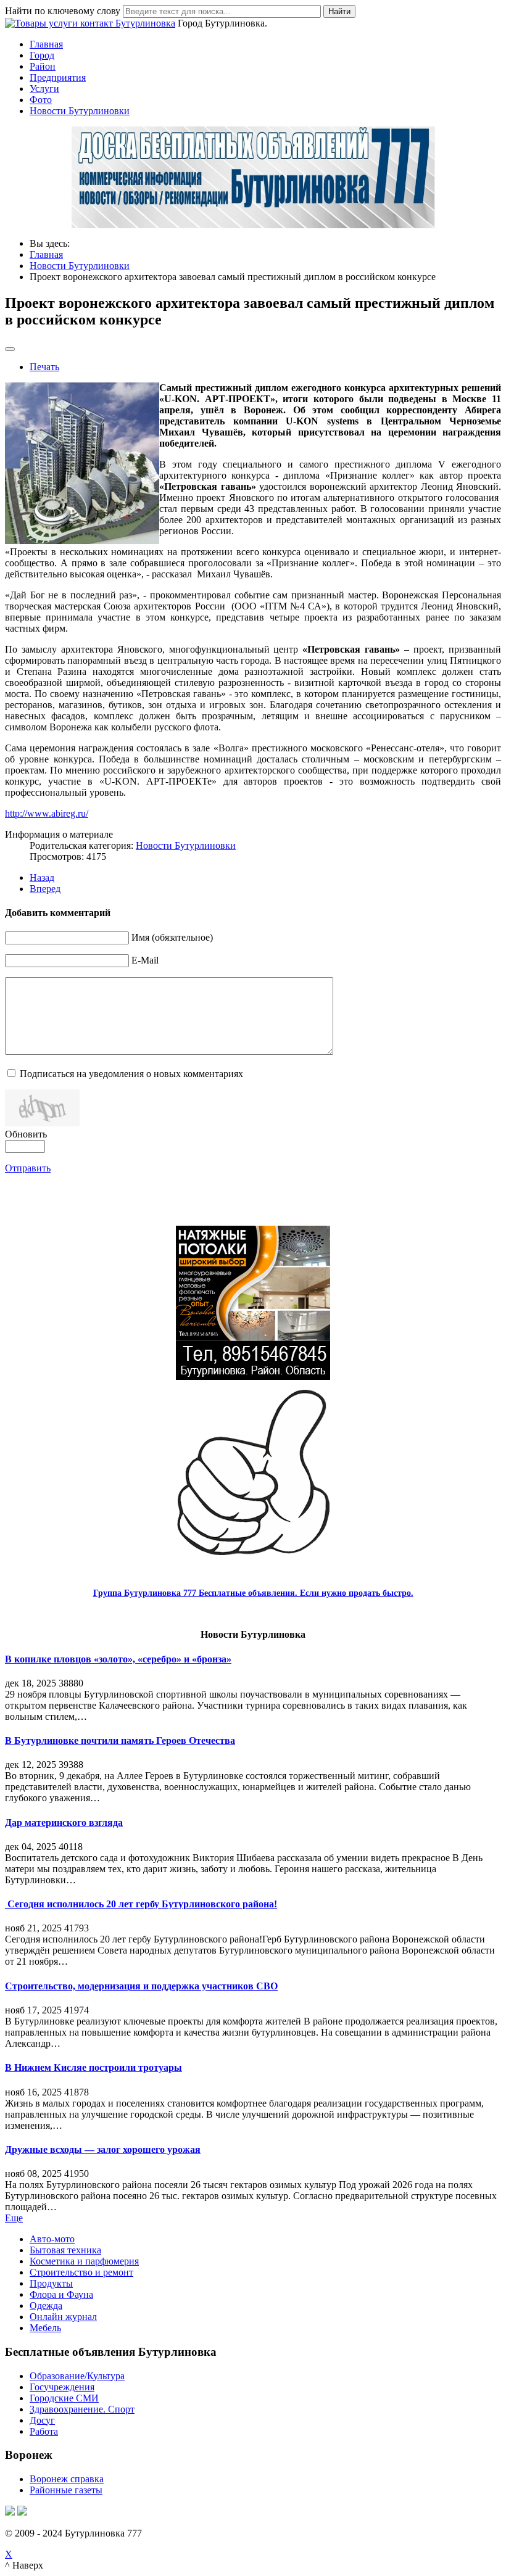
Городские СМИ (64, 2398)
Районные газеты (66, 2490)
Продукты (51, 2283)
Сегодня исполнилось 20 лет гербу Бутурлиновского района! (141, 1904)
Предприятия (58, 77)
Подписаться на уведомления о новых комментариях (131, 1074)
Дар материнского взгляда (64, 1823)
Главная (46, 44)
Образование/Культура (77, 2376)
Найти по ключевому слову (63, 11)
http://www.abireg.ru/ (47, 813)
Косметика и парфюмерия (84, 2261)
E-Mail (145, 960)
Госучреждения (62, 2387)
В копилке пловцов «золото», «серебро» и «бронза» (118, 1659)
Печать (44, 367)
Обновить (26, 1134)
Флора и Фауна (61, 2294)
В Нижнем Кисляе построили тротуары (93, 2067)
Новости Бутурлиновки (80, 111)
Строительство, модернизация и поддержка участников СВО (141, 1986)
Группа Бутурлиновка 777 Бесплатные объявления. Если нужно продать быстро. (253, 1593)
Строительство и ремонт (81, 2272)
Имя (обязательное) (172, 937)
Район (43, 66)
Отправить (28, 1168)
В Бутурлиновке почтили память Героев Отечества (120, 1740)
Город (42, 55)
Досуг (42, 2420)
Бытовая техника (65, 2250)
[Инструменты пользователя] (10, 349)
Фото (41, 100)
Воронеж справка (67, 2479)
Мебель (45, 2328)
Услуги (44, 89)
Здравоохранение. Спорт (82, 2409)
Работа (44, 2431)
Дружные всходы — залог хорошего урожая (103, 2149)
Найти (339, 11)
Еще (14, 2218)
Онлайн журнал (63, 2317)
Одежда (46, 2306)
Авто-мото (52, 2239)
